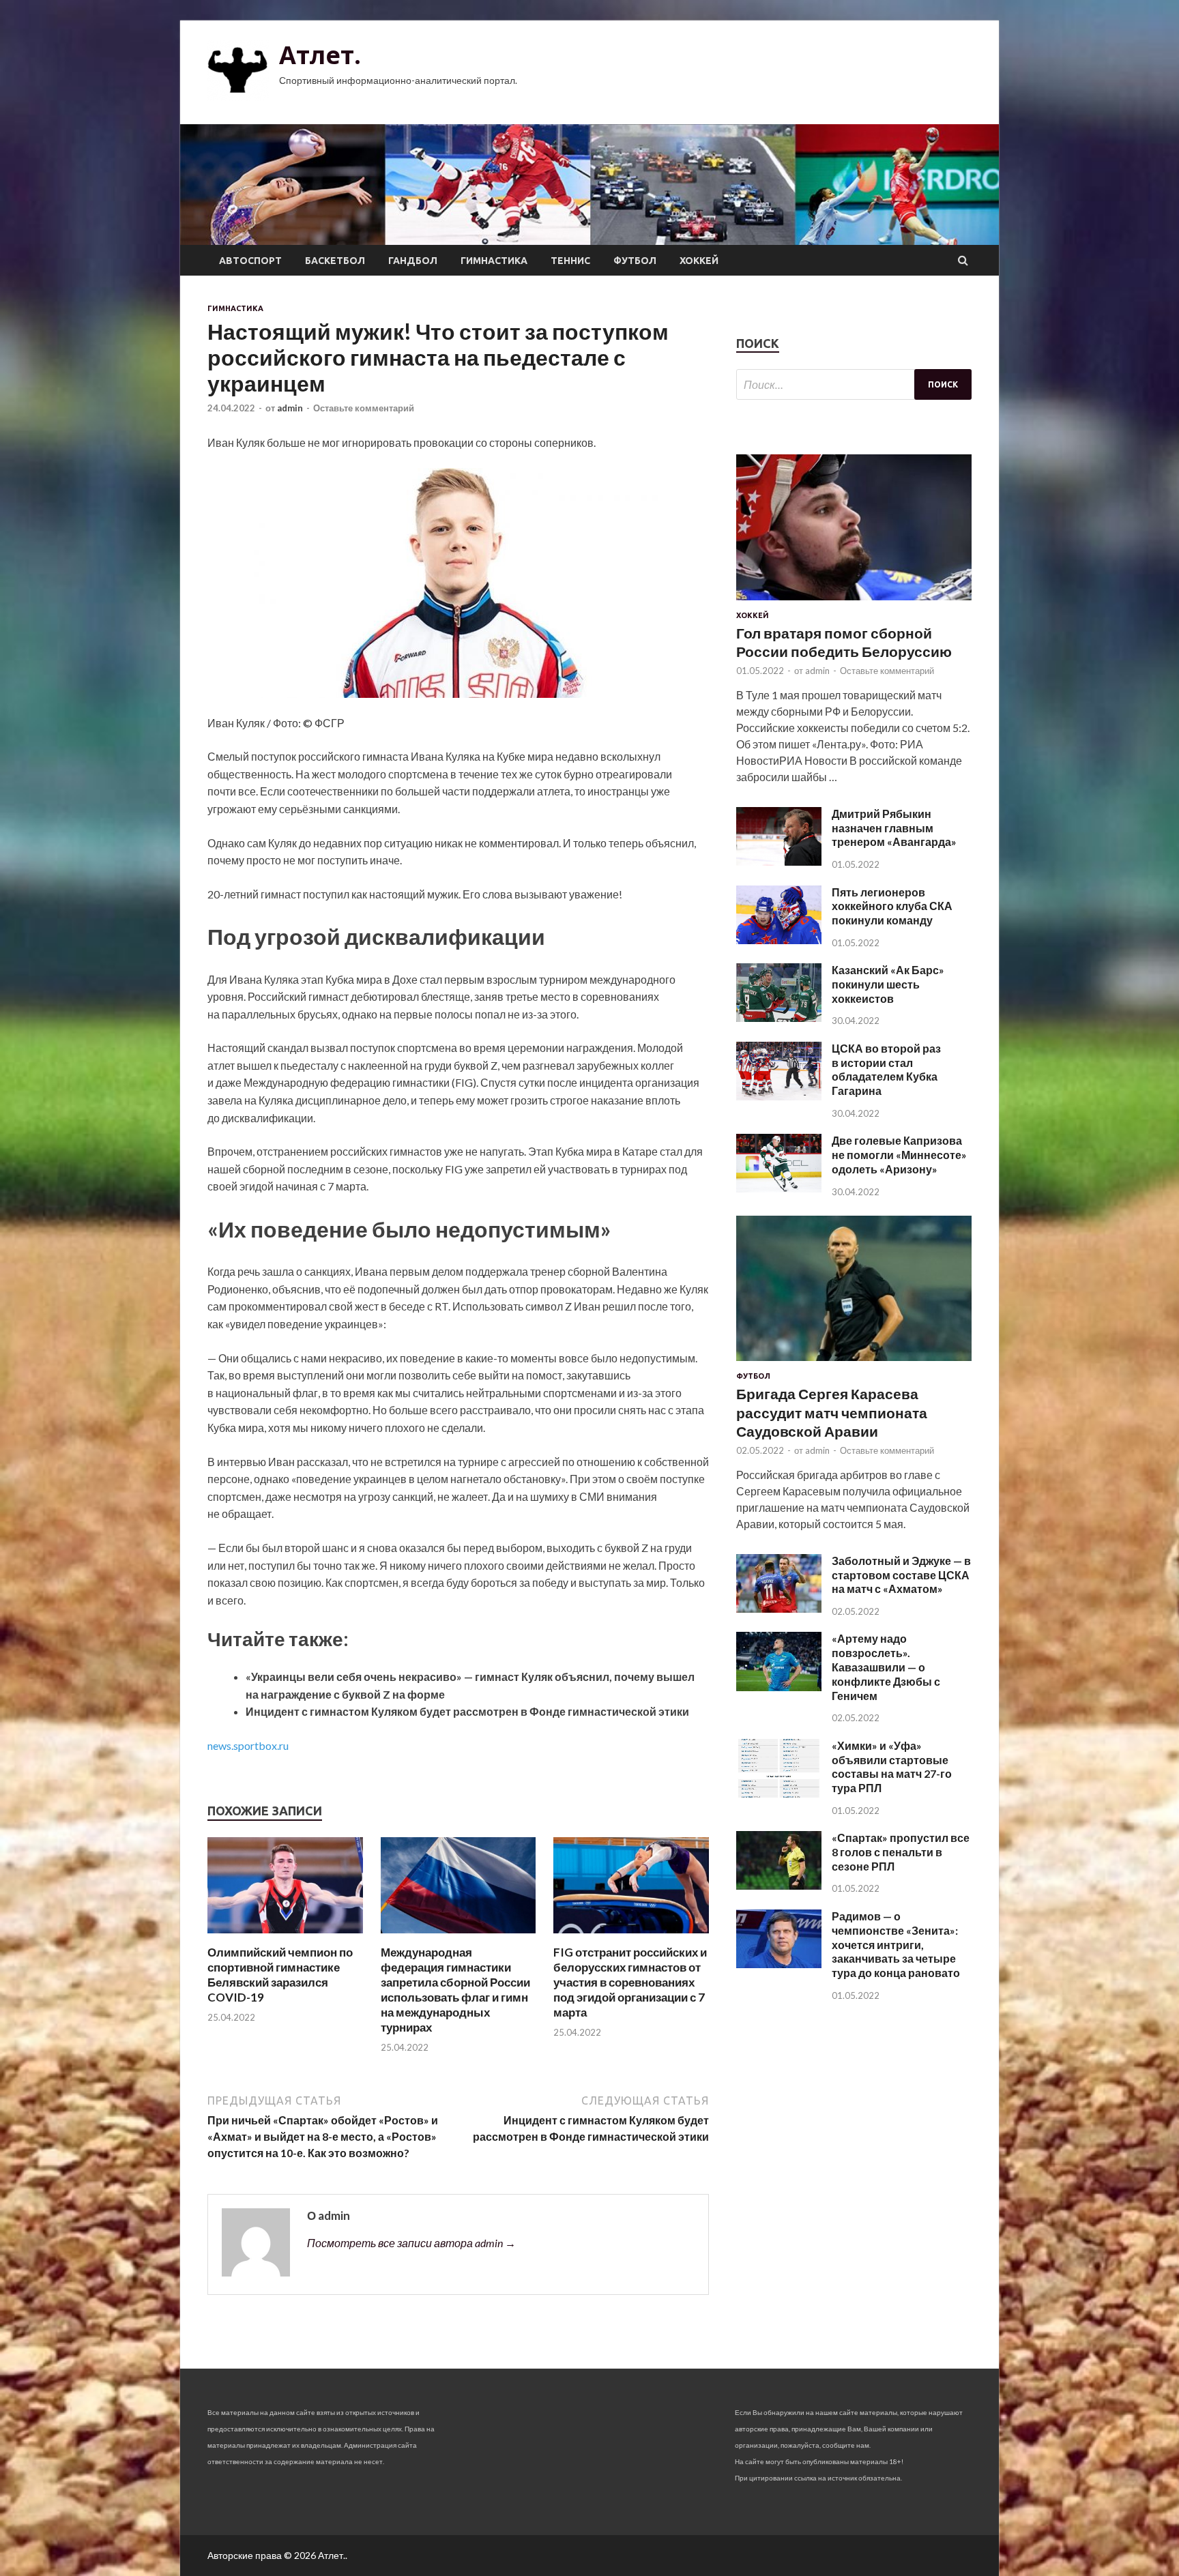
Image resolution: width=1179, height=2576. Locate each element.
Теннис (570, 261)
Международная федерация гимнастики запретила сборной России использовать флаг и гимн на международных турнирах (455, 1990)
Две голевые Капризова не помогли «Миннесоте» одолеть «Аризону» (899, 1155)
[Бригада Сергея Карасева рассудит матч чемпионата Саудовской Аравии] (854, 1363)
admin (290, 408)
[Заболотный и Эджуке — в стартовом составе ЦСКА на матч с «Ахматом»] (779, 1608)
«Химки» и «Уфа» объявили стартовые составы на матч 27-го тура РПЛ (892, 1767)
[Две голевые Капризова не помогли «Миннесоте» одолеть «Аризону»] (779, 1188)
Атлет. (320, 55)
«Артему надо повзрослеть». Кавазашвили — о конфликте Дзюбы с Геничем (886, 1667)
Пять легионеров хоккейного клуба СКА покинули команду (892, 906)
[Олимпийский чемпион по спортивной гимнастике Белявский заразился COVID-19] (285, 1936)
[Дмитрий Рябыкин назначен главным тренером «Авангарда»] (779, 861)
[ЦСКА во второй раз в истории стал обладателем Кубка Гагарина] (779, 1096)
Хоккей (699, 261)
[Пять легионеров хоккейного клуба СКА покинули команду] (779, 940)
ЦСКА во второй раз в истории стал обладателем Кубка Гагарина (886, 1069)
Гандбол (413, 261)
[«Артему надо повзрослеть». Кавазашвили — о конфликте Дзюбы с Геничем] (779, 1687)
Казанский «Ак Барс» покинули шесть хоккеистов (888, 984)
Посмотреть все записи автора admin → (411, 2243)
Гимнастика (494, 261)
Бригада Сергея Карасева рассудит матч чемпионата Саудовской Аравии (832, 1412)
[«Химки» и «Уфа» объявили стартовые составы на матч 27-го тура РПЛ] (779, 1793)
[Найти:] (854, 384)
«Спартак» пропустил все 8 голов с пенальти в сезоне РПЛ (901, 1852)
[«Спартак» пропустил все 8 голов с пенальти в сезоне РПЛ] (779, 1885)
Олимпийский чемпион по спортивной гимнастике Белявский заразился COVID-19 (280, 1975)
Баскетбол (335, 261)
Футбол (635, 261)
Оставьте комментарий (364, 408)
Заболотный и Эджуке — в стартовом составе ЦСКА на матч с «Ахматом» (901, 1575)
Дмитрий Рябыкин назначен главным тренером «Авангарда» (894, 828)
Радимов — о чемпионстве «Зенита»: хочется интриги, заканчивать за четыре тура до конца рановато (896, 1944)
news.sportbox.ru (248, 1745)
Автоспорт (250, 261)
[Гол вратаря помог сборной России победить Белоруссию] (854, 603)
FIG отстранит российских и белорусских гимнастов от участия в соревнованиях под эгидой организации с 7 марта (630, 1982)
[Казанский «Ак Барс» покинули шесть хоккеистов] (779, 1018)
